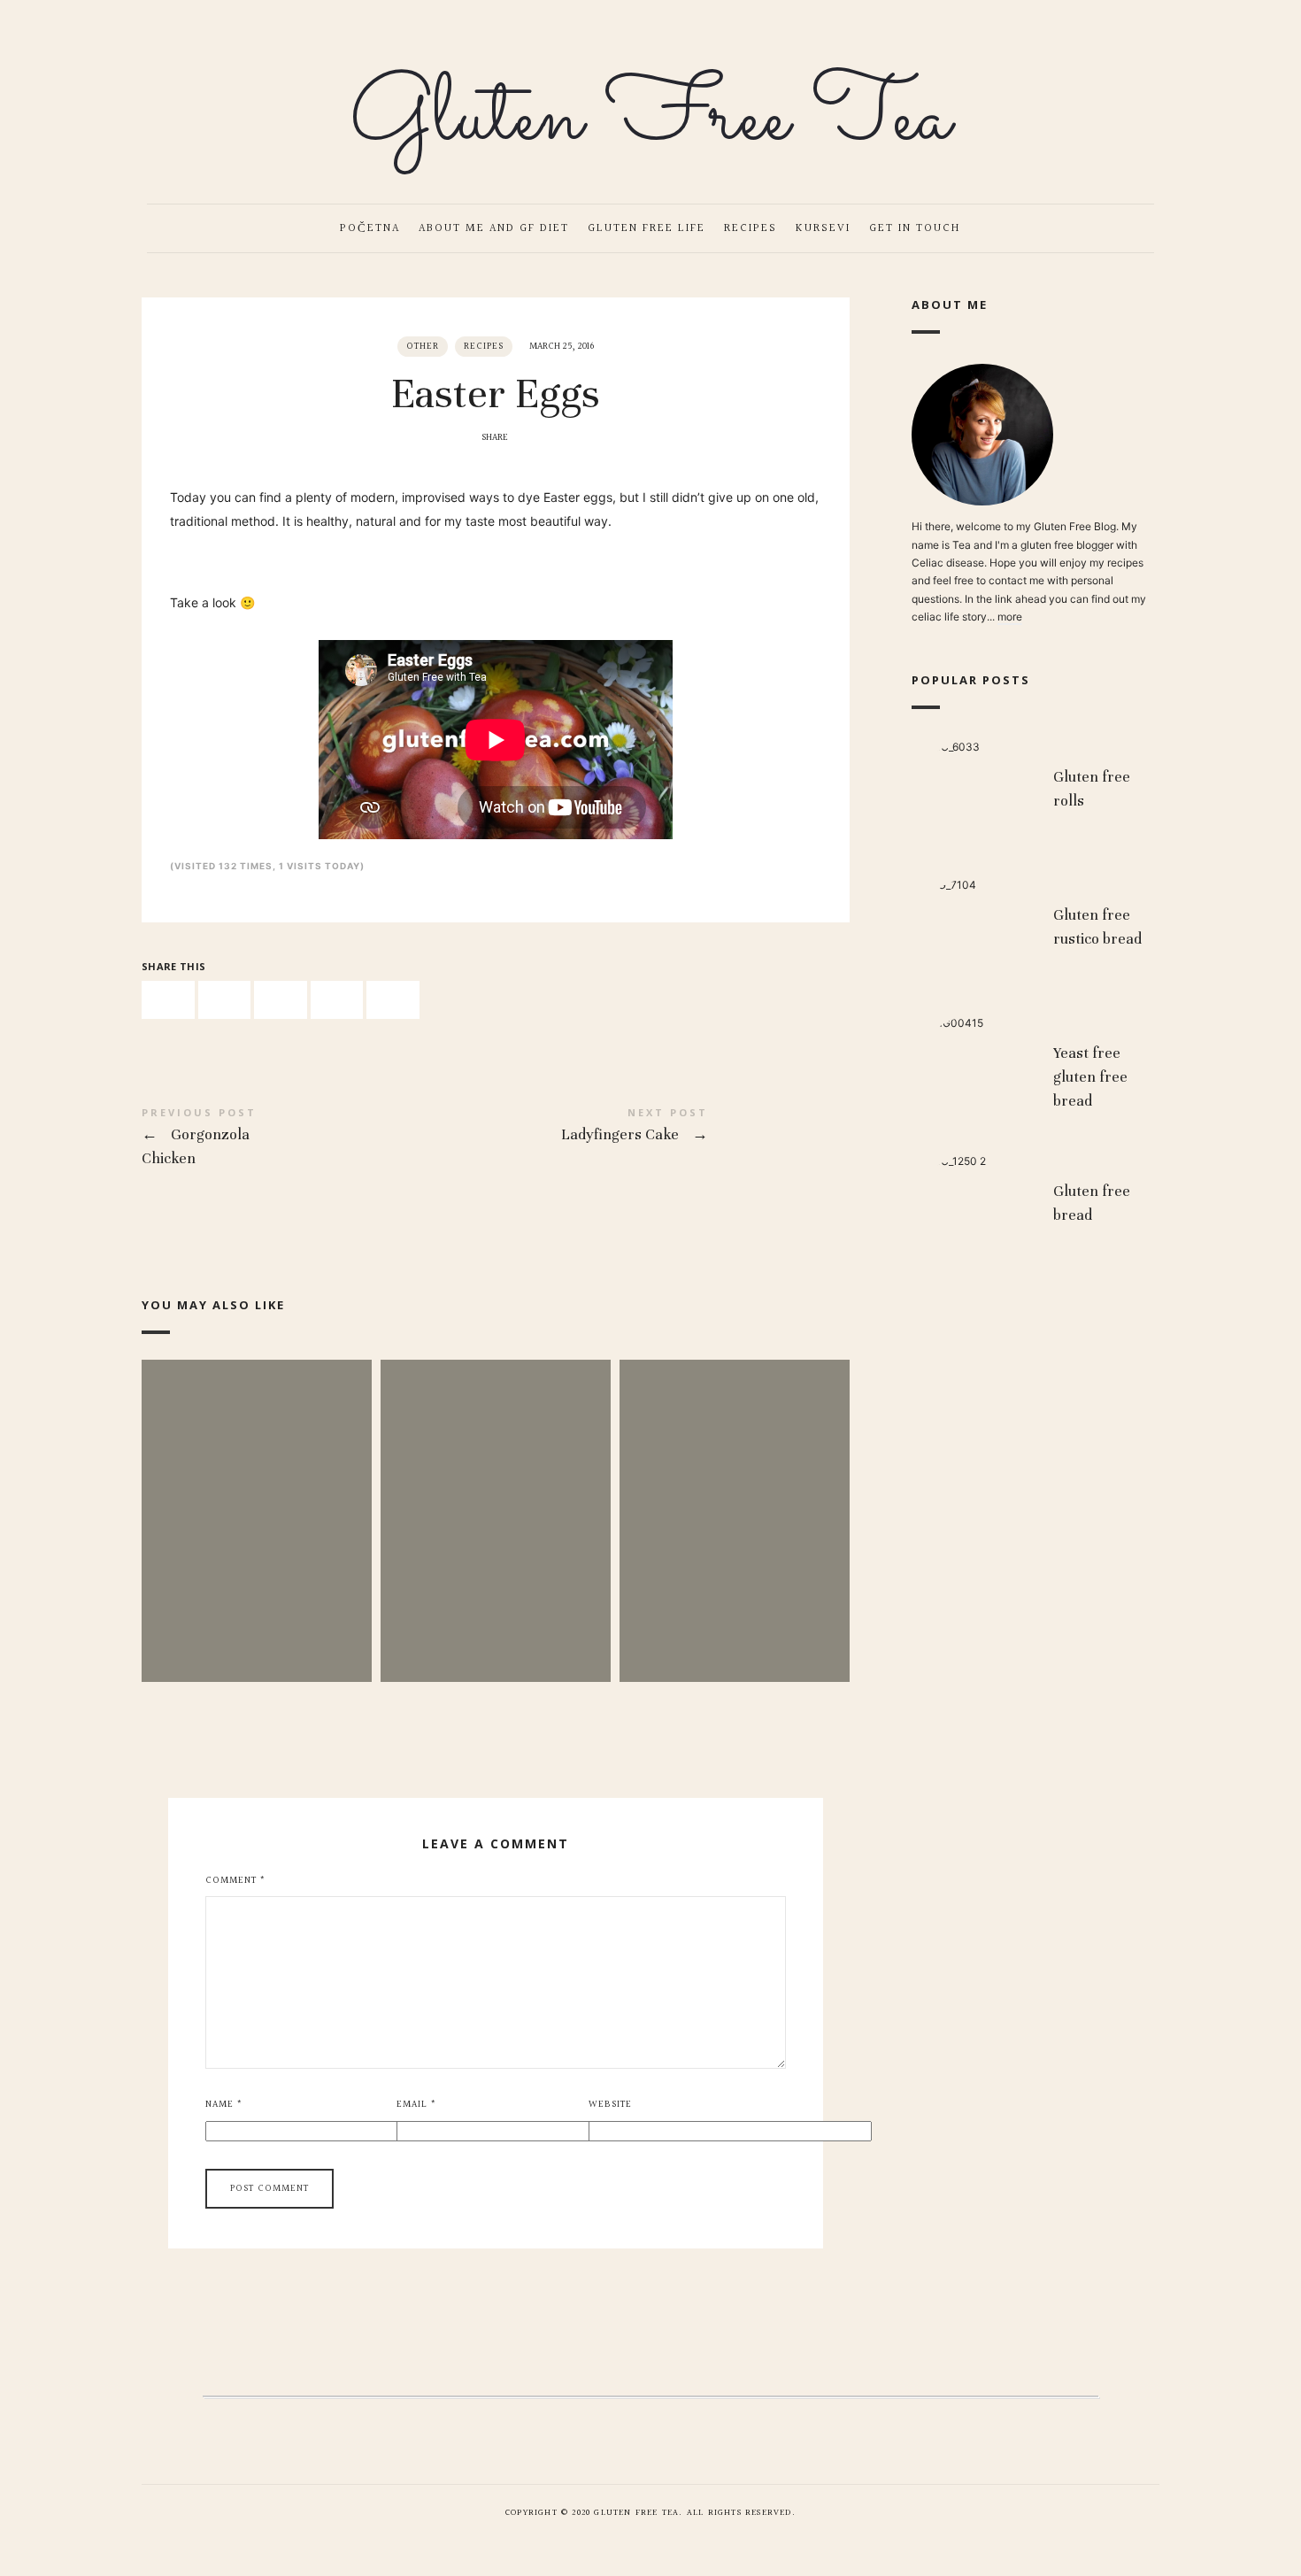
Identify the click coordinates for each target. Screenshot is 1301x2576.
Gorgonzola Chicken (319, 1140)
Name (224, 2105)
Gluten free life (647, 228)
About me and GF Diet (494, 228)
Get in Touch (915, 228)
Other (423, 347)
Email (416, 2105)
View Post (257, 1558)
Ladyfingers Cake (673, 1128)
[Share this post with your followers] (225, 1000)
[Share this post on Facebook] (168, 1000)
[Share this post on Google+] (337, 1000)
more (1010, 617)
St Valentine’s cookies (256, 1493)
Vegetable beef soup (734, 1493)
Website (610, 2105)
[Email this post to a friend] (393, 1000)
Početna (370, 228)
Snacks (495, 1493)
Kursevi (823, 228)
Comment (235, 1881)
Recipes (751, 228)
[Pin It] (281, 1000)
